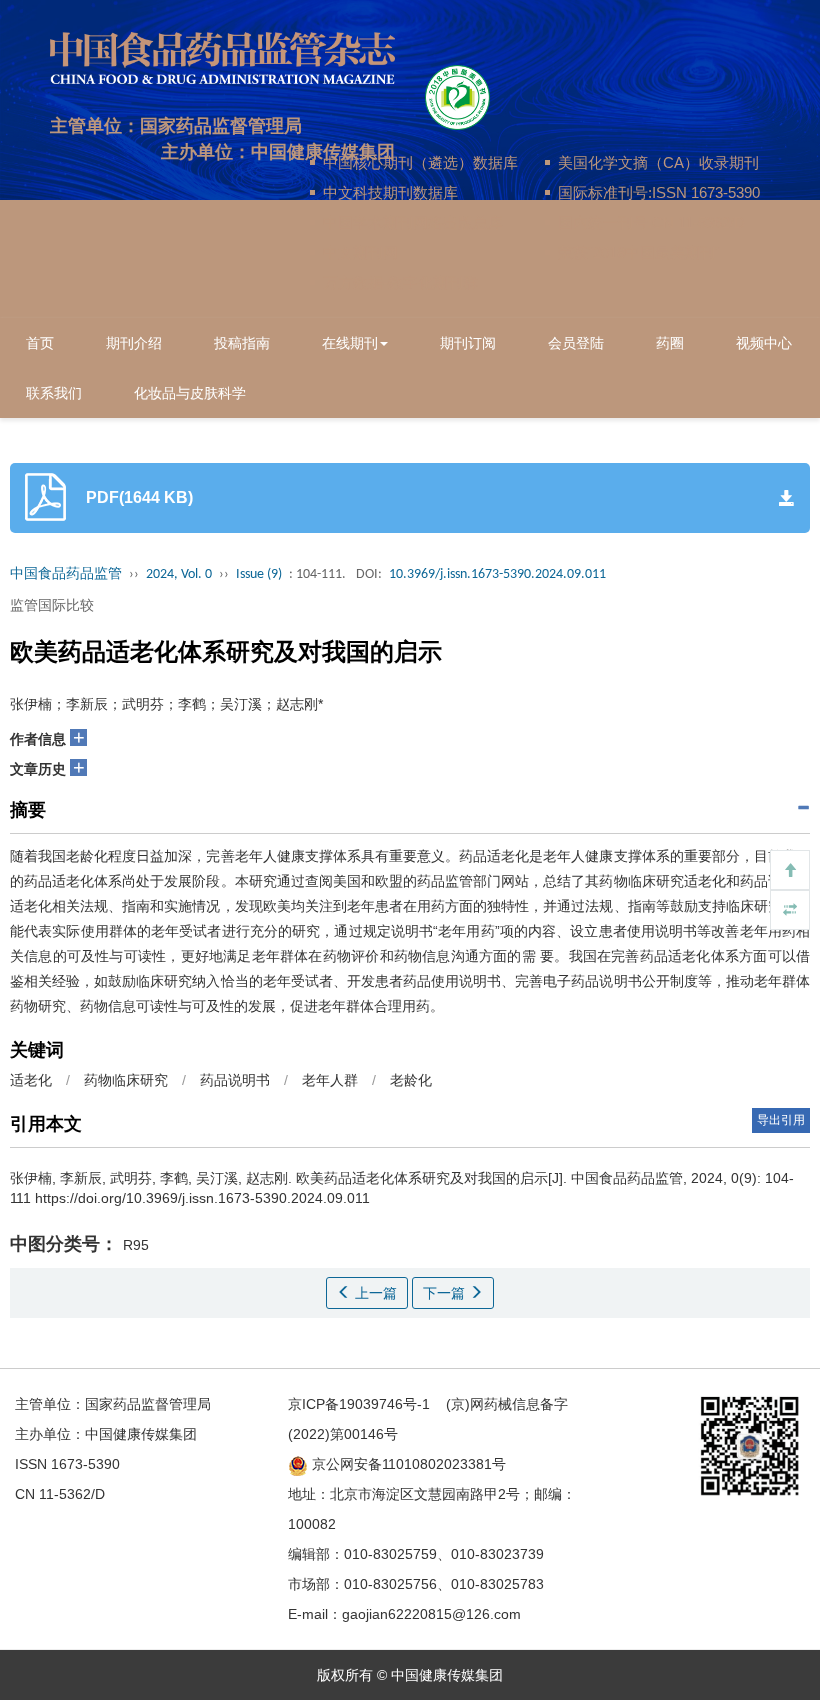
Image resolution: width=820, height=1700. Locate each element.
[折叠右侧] (790, 910)
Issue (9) (259, 574)
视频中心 (764, 343)
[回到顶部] (790, 870)
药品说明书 (235, 1080)
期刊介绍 (134, 343)
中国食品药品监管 (66, 574)
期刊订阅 (468, 343)
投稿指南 (242, 343)
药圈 (670, 343)
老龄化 (411, 1080)
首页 (40, 343)
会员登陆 (576, 343)
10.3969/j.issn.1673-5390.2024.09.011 (497, 574)
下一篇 (446, 1293)
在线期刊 (350, 343)
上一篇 (374, 1293)
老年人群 (330, 1080)
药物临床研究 (126, 1080)
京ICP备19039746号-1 (359, 1404)
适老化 (31, 1080)
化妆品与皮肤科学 (190, 393)
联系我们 (54, 393)
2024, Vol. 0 (179, 574)
